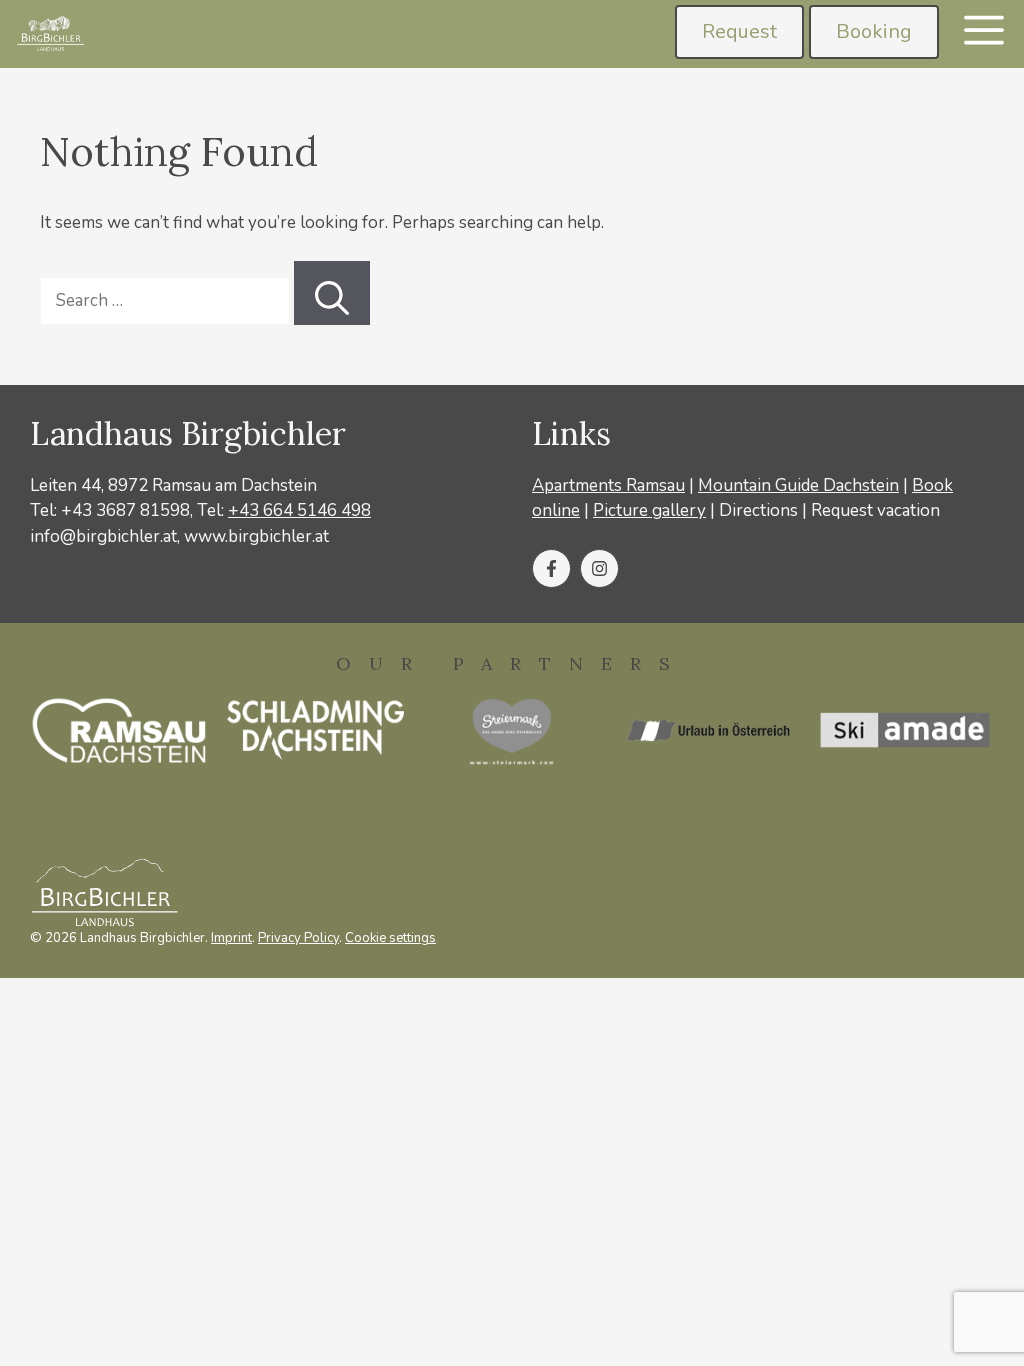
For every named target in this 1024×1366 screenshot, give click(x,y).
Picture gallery (649, 510)
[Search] (332, 293)
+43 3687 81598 (125, 510)
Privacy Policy (298, 938)
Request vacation (875, 510)
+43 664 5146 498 (299, 510)
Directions (758, 510)
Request (739, 31)
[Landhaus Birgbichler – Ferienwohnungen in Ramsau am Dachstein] (49, 34)
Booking (874, 31)
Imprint (231, 938)
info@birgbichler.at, (105, 536)
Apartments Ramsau (608, 485)
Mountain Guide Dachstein (798, 485)
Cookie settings (390, 938)
